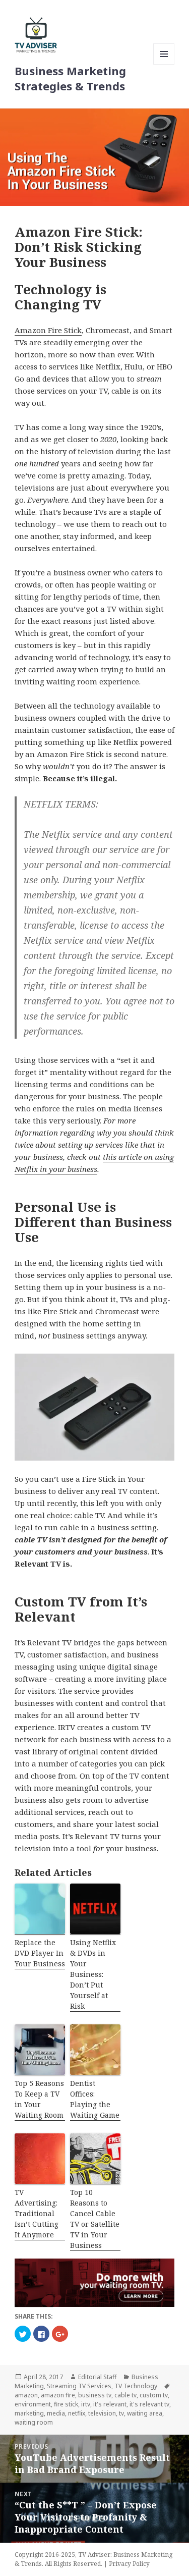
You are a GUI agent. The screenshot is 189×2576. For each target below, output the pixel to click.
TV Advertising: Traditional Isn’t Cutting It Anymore (37, 2213)
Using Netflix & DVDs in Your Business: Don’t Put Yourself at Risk (93, 1974)
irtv (86, 2404)
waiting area (145, 2413)
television (102, 2413)
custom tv (154, 2395)
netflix (77, 2413)
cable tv (125, 2395)
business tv (95, 2395)
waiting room (34, 2422)
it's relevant (110, 2404)
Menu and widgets (164, 64)
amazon (26, 2395)
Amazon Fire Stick (48, 330)
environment (33, 2404)
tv (121, 2413)
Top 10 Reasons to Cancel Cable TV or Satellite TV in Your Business (95, 2219)
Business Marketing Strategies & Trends (70, 78)
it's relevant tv (149, 2404)
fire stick (66, 2404)
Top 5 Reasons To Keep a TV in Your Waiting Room (39, 2099)
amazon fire (58, 2395)
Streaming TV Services (79, 2386)
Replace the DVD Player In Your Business (40, 1953)
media (56, 2413)
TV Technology (136, 2386)
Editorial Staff (97, 2377)
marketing (29, 2413)
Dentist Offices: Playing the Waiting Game (95, 2099)
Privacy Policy (129, 2564)
